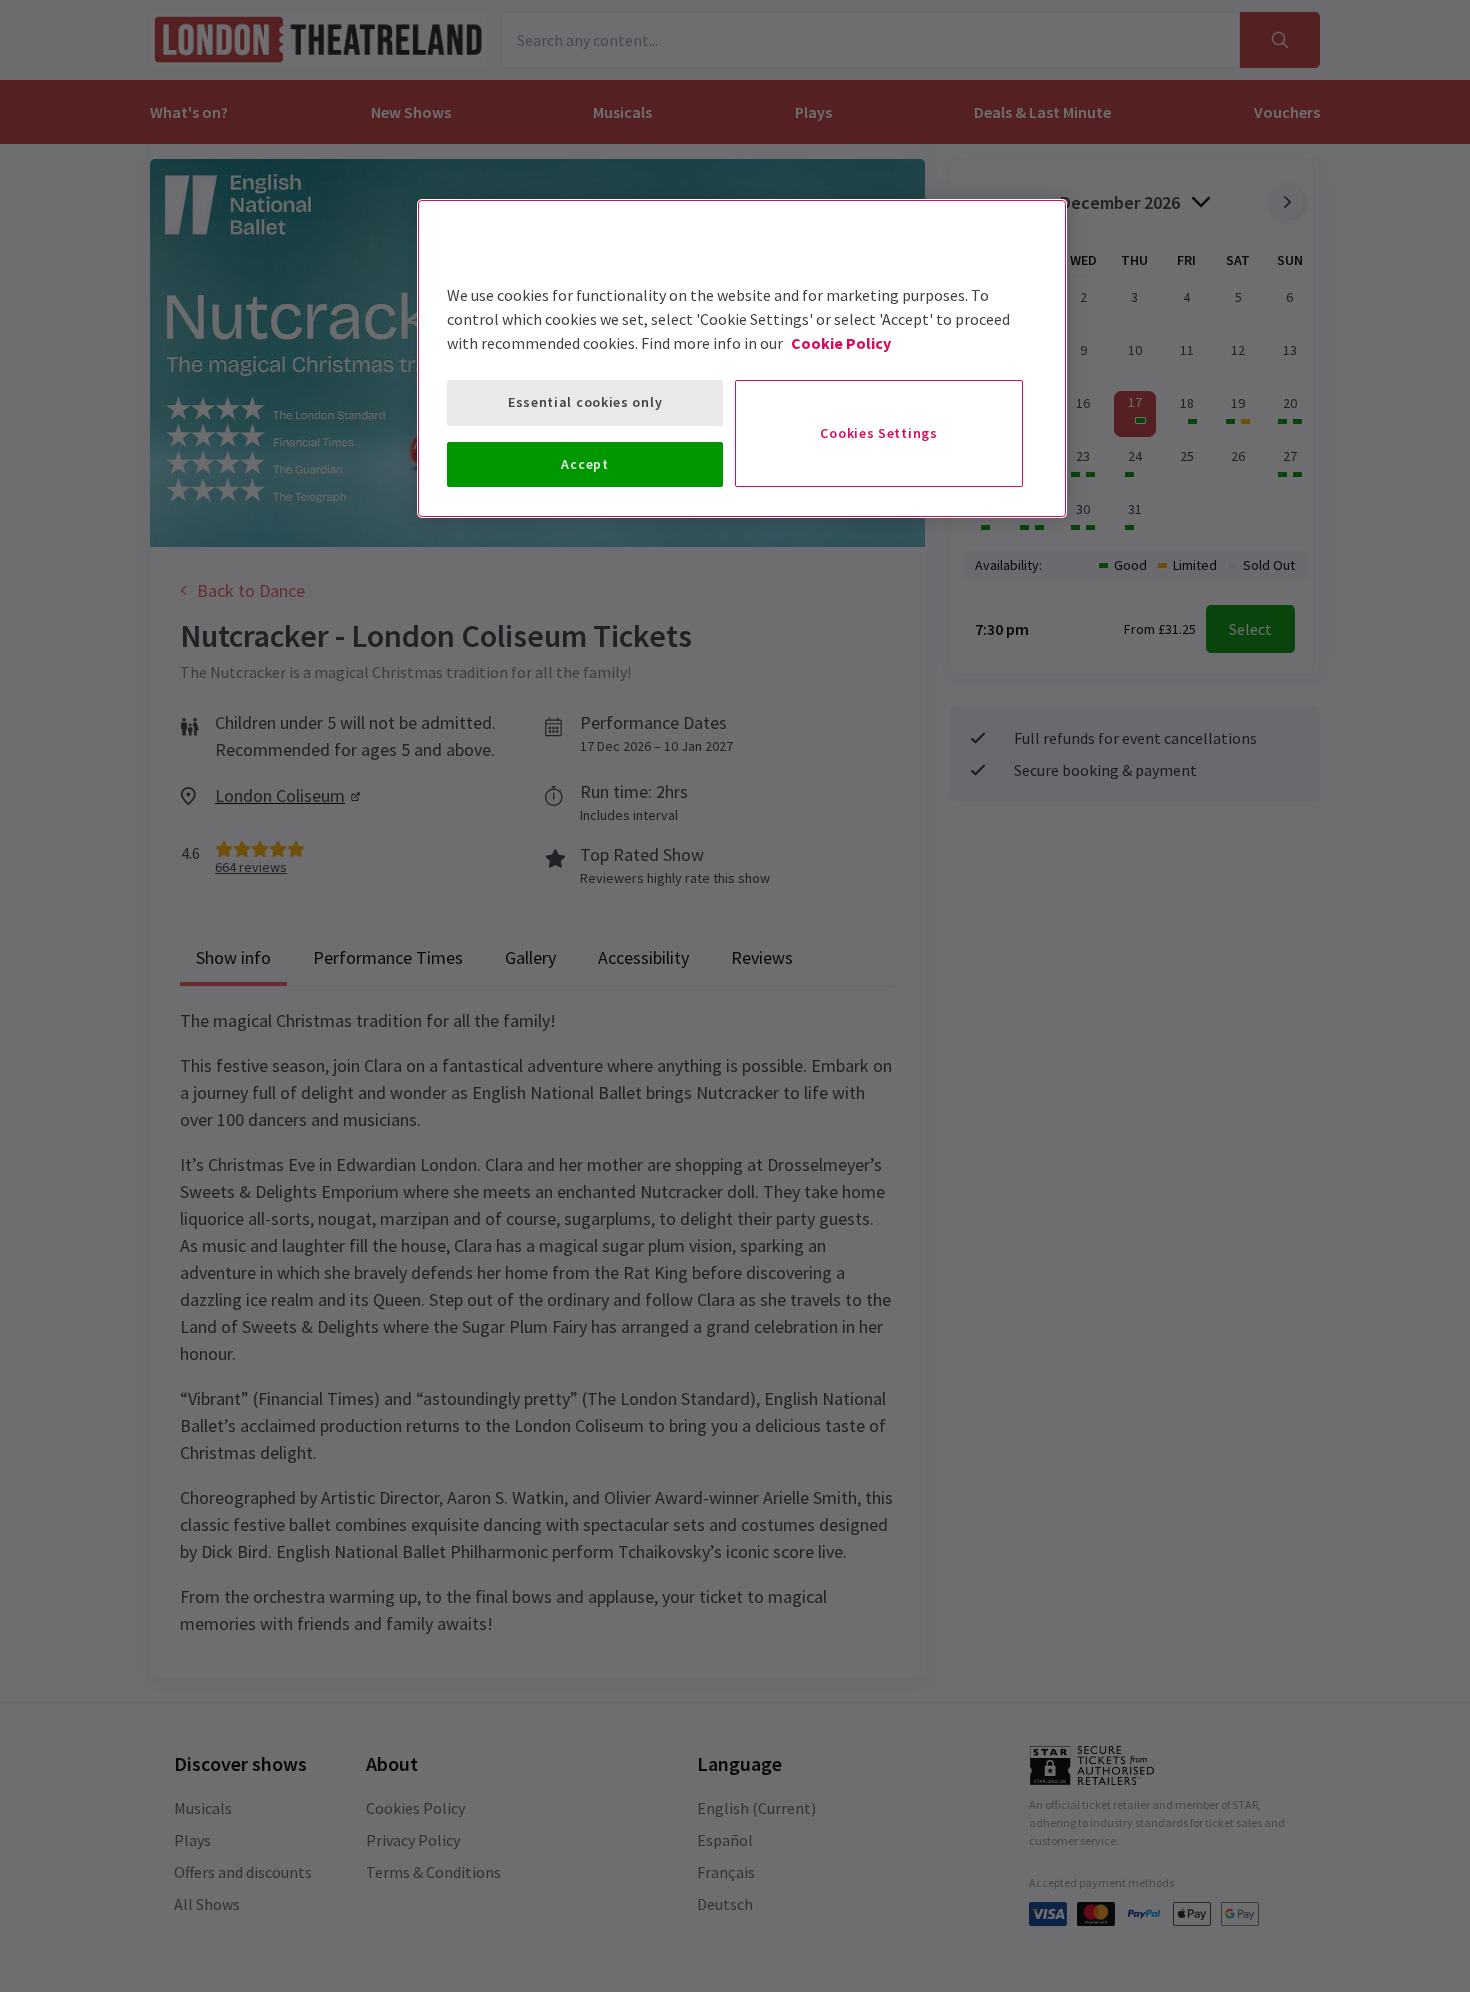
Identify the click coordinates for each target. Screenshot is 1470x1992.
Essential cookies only (585, 402)
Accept (584, 464)
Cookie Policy (841, 343)
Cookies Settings (878, 433)
